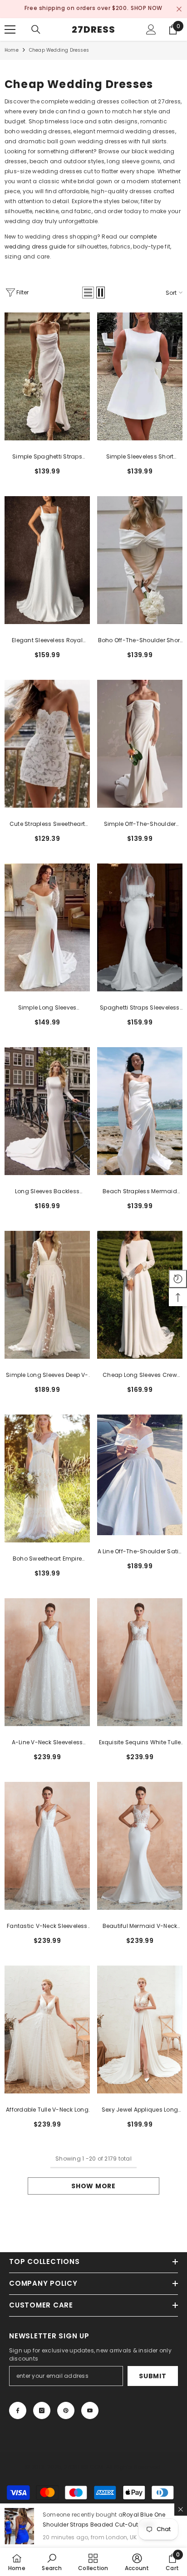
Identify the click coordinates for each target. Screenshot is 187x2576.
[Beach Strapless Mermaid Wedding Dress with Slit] (140, 1110)
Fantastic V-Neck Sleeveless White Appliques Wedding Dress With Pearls (47, 1925)
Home (12, 49)
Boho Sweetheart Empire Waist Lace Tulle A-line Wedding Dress (47, 1558)
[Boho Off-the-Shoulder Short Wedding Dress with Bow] (140, 559)
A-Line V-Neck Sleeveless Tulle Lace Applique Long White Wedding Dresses (47, 1742)
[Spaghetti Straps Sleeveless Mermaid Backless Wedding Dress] (140, 926)
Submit (153, 2375)
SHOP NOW (157, 8)
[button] (88, 291)
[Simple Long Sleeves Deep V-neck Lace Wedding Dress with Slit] (47, 1293)
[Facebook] (18, 2409)
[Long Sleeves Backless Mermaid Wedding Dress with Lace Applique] (47, 1110)
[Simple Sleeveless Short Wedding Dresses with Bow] (140, 375)
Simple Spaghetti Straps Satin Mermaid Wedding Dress (47, 456)
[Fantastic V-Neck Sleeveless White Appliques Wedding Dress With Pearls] (47, 1844)
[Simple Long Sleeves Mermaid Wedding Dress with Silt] (47, 926)
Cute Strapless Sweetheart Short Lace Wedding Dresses (47, 823)
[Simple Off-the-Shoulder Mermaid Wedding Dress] (140, 742)
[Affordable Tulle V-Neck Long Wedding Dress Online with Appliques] (47, 2028)
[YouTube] (90, 2409)
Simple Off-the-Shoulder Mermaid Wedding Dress (140, 823)
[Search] (36, 28)
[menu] (10, 28)
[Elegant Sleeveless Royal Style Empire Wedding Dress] (47, 559)
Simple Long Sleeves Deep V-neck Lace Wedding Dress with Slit (47, 1374)
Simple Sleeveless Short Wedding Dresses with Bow (140, 456)
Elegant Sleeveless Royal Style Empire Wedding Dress (47, 639)
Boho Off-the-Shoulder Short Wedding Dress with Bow (140, 639)
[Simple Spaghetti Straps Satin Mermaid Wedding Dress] (47, 375)
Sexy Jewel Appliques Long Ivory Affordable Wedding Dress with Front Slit (140, 2109)
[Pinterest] (66, 2409)
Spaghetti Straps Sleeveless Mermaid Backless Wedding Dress (140, 1007)
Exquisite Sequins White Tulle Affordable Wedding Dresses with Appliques (140, 1742)
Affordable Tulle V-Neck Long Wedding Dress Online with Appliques (47, 2109)
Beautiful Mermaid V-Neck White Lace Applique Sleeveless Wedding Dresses (140, 1925)
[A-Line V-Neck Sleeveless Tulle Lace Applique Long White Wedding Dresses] (47, 1661)
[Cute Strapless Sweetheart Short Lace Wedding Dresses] (47, 742)
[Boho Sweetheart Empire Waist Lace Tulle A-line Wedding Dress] (47, 1477)
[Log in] (151, 28)
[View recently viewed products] (178, 1279)
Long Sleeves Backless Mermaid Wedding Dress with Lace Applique (47, 1190)
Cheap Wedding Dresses (59, 49)
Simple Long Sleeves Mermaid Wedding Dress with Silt (47, 1007)
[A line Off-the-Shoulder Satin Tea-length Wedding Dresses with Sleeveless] (140, 1474)
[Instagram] (42, 2409)
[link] (52, 2562)
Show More (93, 2185)
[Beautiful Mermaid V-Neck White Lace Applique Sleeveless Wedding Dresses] (140, 1844)
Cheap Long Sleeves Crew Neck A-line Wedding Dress (140, 1374)
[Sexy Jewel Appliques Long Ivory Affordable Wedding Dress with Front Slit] (140, 2028)
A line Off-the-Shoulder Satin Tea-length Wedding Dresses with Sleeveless (140, 1551)
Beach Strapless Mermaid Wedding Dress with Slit (140, 1190)
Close (179, 8)
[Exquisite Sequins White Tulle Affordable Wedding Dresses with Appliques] (140, 1661)
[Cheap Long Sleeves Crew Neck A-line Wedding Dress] (140, 1293)
